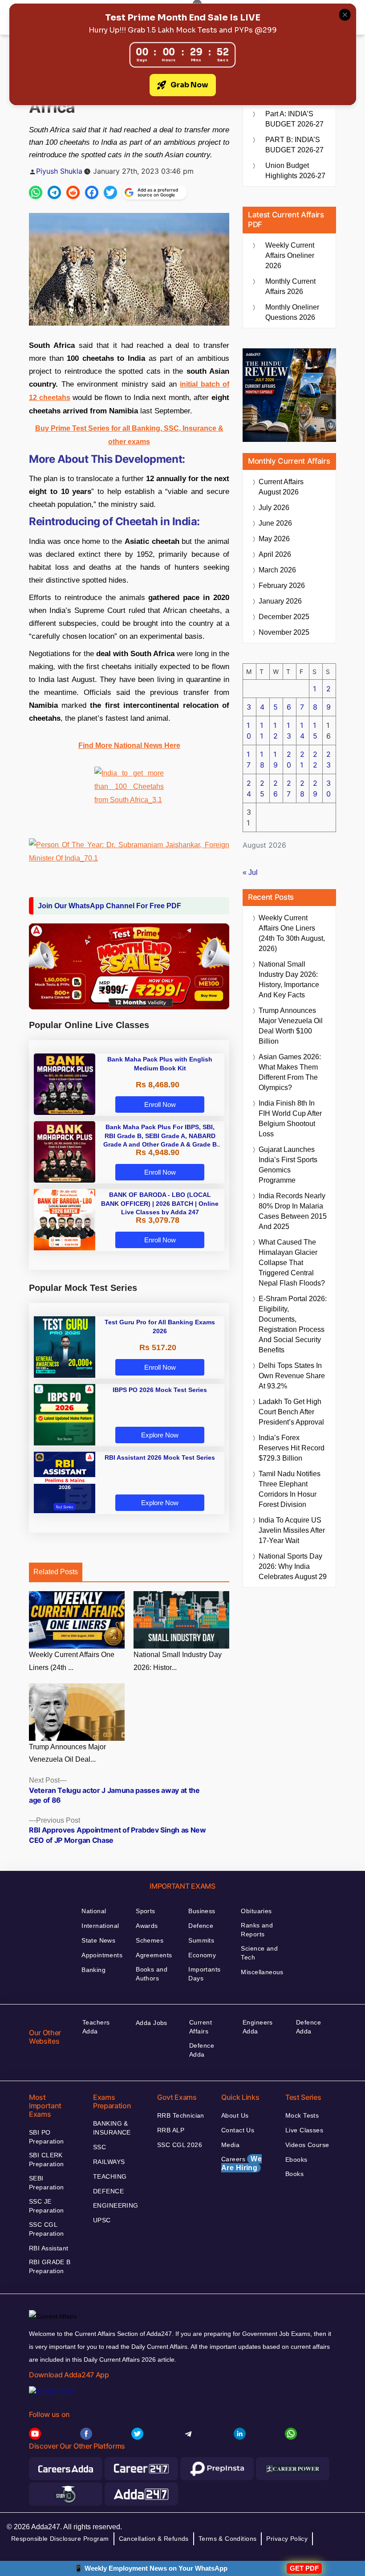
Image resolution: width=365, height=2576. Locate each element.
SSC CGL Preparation (47, 2229)
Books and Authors (152, 1974)
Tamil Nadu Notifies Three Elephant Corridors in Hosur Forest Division (290, 1489)
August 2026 (281, 487)
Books (294, 2174)
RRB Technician (181, 2115)
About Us (235, 2115)
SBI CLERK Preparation (47, 2160)
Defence (201, 1926)
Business (202, 1911)
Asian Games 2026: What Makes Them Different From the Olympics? (290, 1072)
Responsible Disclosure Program (60, 2539)
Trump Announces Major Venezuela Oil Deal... (67, 1753)
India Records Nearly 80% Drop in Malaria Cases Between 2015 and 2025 (293, 1211)
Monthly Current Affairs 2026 (290, 286)
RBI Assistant (49, 2248)
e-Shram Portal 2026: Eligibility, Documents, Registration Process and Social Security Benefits (293, 1324)
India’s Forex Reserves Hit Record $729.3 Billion (292, 1448)
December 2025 (284, 617)
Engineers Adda (258, 2027)
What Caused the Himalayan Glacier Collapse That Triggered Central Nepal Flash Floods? (292, 1263)
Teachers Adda (96, 2027)
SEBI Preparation (47, 2183)
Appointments (102, 1955)
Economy (202, 1955)
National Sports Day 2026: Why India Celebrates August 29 (293, 1566)
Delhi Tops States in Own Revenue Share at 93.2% (292, 1376)
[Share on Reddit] (73, 192)
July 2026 (274, 508)
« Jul (250, 872)
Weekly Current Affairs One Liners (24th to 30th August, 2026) (292, 933)
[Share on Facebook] (92, 192)
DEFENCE (108, 2191)
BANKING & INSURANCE (112, 2128)
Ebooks (296, 2160)
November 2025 (284, 632)
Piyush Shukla (59, 171)
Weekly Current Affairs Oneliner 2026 (290, 255)
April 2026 (275, 554)
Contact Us (238, 2130)
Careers (241, 2163)
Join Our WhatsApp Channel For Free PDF (109, 906)
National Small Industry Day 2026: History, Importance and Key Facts (289, 980)
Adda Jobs (152, 2023)
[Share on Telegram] (54, 192)
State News (98, 1940)
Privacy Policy (287, 2539)
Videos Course (307, 2145)
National (94, 1911)
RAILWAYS (109, 2162)
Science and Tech (259, 1953)
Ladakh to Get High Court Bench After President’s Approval (291, 1412)
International (100, 1926)
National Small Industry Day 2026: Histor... (178, 1661)
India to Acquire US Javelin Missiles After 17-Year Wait (292, 1530)
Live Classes (304, 2130)
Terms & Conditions (228, 2539)
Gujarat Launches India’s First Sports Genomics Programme (288, 1165)
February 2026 (282, 586)
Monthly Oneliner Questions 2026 (292, 312)
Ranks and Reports (257, 1930)
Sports (146, 1911)
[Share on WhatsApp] (36, 192)
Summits (201, 1940)
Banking (93, 1970)
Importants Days (204, 1974)
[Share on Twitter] (110, 192)
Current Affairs (201, 2027)
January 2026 (280, 601)
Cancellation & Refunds (154, 2539)
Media (230, 2145)
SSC (99, 2147)
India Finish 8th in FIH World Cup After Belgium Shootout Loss (290, 1119)
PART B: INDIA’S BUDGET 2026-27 (294, 145)
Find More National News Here (129, 745)
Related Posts (56, 1572)
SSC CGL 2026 (180, 2145)
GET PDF (304, 2568)
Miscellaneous (262, 1972)
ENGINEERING (116, 2205)
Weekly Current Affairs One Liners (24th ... (72, 1661)
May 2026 (274, 539)
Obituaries (256, 1911)
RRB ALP (171, 2130)
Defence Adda (202, 2050)
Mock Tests (302, 2115)
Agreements (154, 1955)
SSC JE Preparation (47, 2206)
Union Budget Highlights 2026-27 (295, 171)
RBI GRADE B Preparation (50, 2266)
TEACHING (110, 2176)
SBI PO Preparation (47, 2137)
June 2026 (275, 523)
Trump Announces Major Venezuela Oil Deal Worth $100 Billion (291, 1026)
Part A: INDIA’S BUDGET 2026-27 (294, 119)
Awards (147, 1926)
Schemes (150, 1940)
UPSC (102, 2220)
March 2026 (277, 570)
